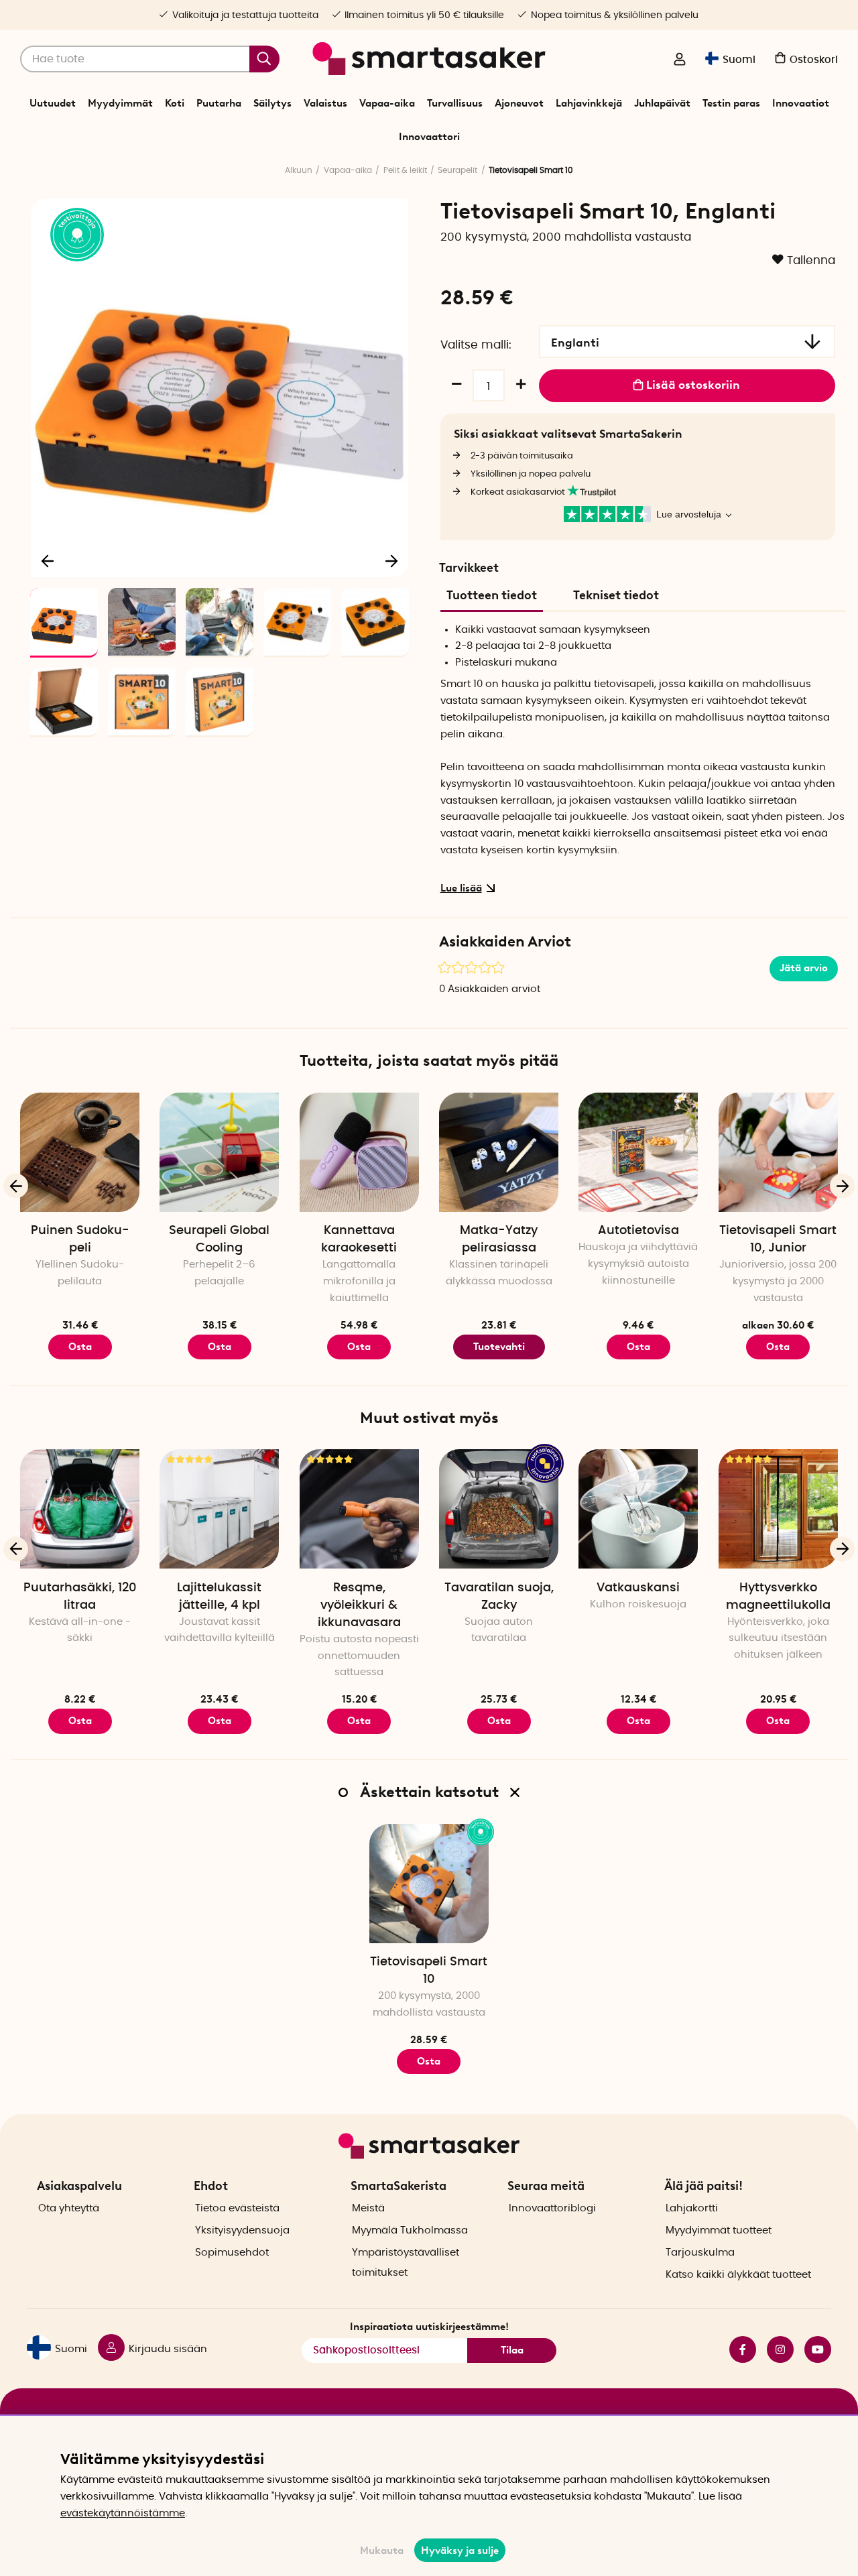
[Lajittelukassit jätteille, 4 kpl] (219, 1509)
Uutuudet (53, 103)
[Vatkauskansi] (638, 1509)
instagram (775, 2349)
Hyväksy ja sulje (460, 2551)
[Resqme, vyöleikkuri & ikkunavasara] (359, 1509)
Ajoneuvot (519, 103)
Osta (359, 1347)
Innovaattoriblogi (552, 2208)
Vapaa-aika (387, 103)
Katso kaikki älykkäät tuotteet (738, 2275)
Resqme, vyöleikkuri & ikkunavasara (359, 1605)
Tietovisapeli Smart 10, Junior (778, 1239)
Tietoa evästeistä (237, 2208)
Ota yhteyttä (69, 2208)
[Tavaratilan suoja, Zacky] (499, 1509)
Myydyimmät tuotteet (719, 2230)
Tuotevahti (499, 1347)
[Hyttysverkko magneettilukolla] (778, 1509)
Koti (175, 103)
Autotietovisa (638, 1231)
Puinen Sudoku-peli (80, 1239)
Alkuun (299, 170)
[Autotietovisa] (638, 1152)
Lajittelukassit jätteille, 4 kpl (219, 1597)
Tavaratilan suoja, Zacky (499, 1597)
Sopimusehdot (232, 2253)
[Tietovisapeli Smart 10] (429, 1884)
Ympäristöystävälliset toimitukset (406, 2263)
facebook (737, 2349)
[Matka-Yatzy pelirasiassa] (499, 1152)
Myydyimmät (120, 103)
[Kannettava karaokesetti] (359, 1152)
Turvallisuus (455, 103)
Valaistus (325, 103)
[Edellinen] (48, 560)
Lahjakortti (692, 2208)
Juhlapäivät (662, 103)
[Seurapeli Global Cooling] (219, 1152)
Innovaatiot (801, 103)
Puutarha (219, 103)
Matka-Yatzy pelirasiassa (499, 1239)
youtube (812, 2349)
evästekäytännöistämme (123, 2513)
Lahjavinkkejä (589, 103)
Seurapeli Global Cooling (219, 1239)
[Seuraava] (391, 560)
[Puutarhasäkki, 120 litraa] (80, 1509)
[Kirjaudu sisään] (680, 60)
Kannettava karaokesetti (359, 1239)
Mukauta (382, 2551)
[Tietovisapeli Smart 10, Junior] (778, 1152)
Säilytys (272, 103)
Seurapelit (457, 170)
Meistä (368, 2208)
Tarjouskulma (700, 2253)
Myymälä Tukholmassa (410, 2230)
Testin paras (731, 103)
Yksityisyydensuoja (242, 2230)
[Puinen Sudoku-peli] (80, 1152)
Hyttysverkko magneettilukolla (778, 1597)
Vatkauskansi (638, 1588)
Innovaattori (429, 137)
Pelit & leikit (405, 170)
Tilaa (512, 2350)
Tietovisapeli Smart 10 (429, 1971)
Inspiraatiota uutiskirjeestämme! (429, 2327)
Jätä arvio (804, 968)
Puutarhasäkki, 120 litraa (80, 1597)
